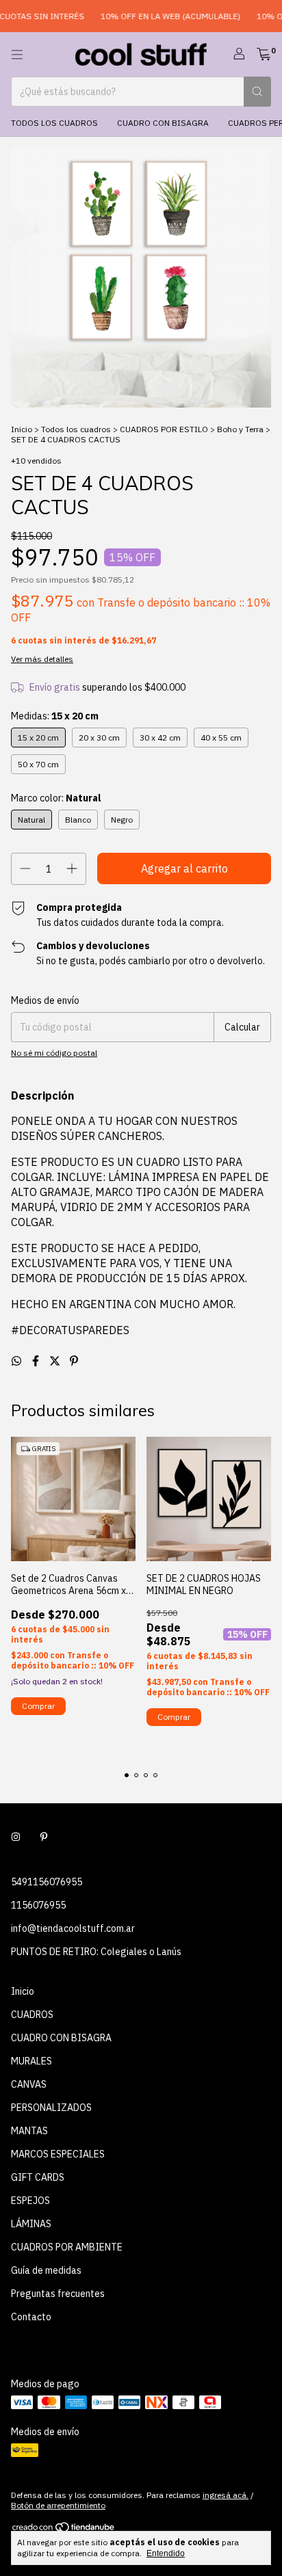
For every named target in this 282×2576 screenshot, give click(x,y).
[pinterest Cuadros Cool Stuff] (44, 1837)
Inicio (22, 429)
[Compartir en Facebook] (37, 1361)
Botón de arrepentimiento (58, 2505)
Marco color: (56, 798)
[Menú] (17, 55)
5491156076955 (47, 1882)
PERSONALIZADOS (51, 2108)
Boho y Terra (240, 429)
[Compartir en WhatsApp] (18, 1361)
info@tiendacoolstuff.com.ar (73, 1928)
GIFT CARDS (38, 2177)
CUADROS (32, 2015)
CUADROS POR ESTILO (164, 429)
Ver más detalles (42, 659)
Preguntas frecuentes (58, 2294)
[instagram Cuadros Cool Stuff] (16, 1837)
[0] (264, 55)
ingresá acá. (226, 2495)
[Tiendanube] (64, 2530)
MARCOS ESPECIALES (58, 2154)
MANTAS (29, 2131)
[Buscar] (257, 92)
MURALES (31, 2061)
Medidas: (55, 716)
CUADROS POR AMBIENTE (67, 2247)
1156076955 (38, 1905)
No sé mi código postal (54, 1053)
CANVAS (29, 2084)
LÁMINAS (31, 2224)
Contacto (31, 2317)
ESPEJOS (30, 2201)
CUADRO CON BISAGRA (163, 123)
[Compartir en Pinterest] (74, 1361)
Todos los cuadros (54, 123)
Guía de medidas (46, 2270)
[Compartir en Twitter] (56, 1361)
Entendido (166, 2553)
